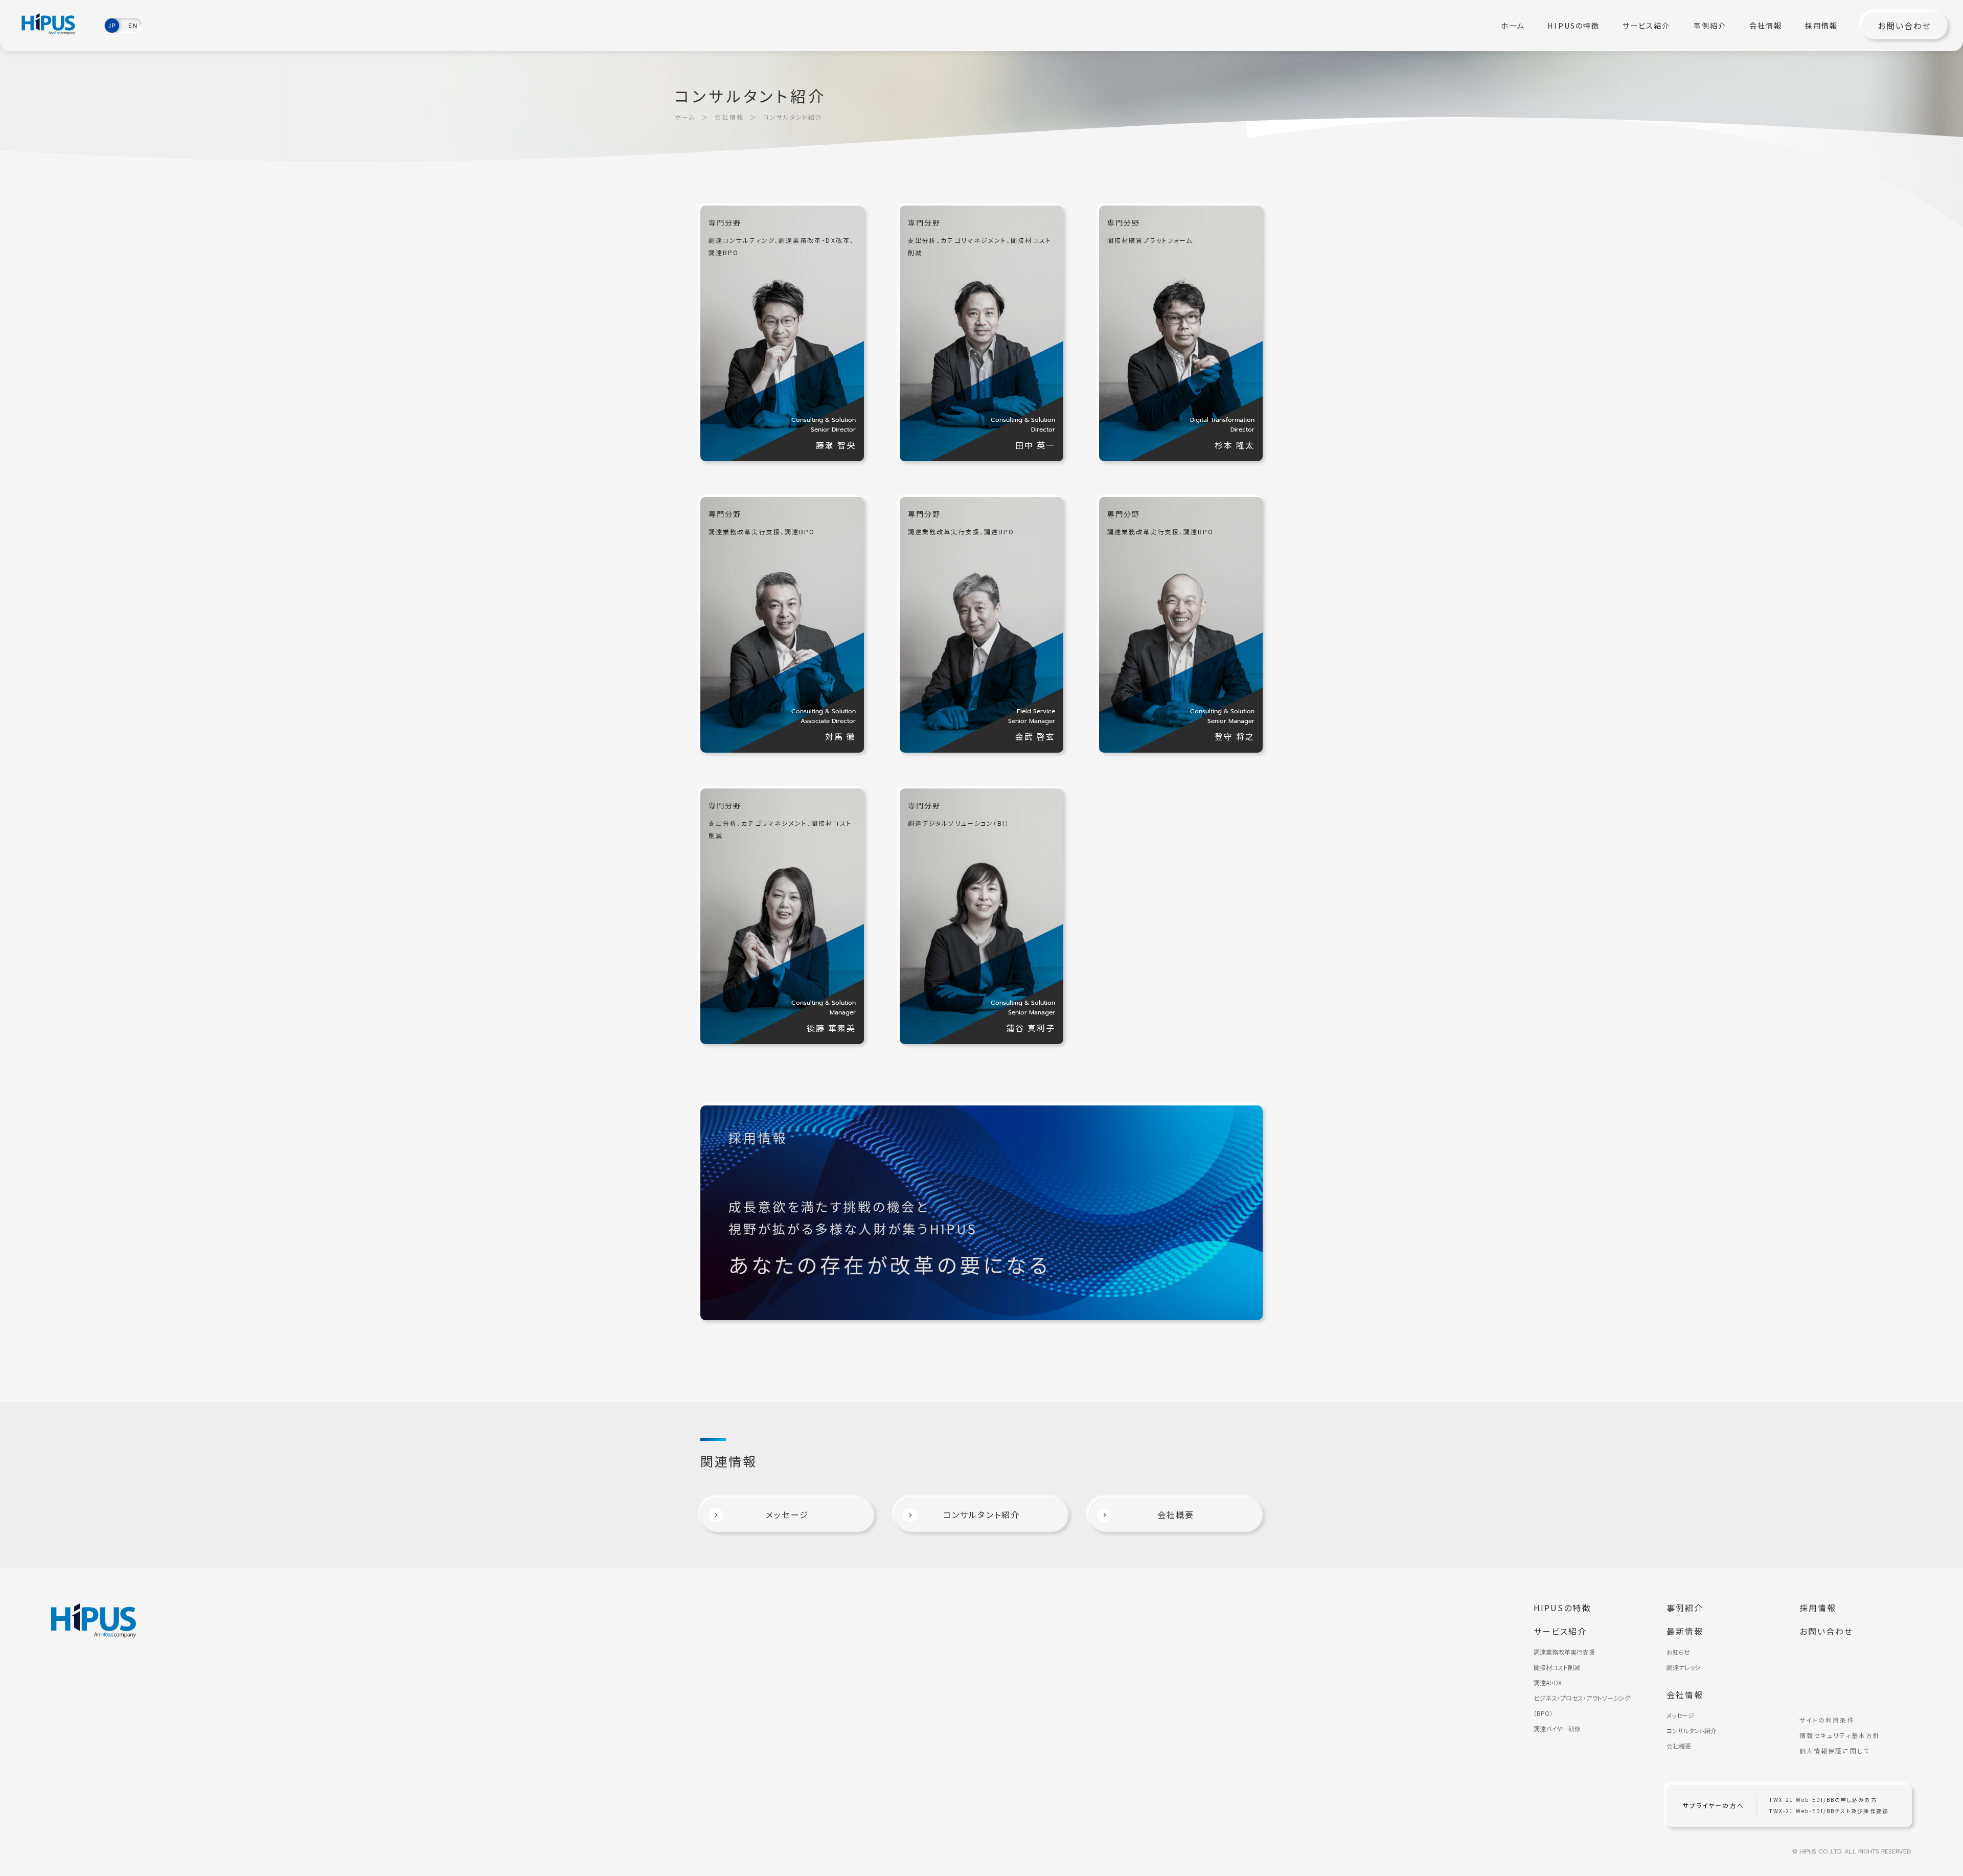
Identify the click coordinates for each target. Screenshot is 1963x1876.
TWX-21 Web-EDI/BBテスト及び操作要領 (1829, 1811)
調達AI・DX (1548, 1682)
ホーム (1513, 26)
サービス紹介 (1646, 26)
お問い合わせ (1904, 26)
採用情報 (1821, 26)
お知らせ (1678, 1652)
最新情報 (1685, 1631)
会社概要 (1679, 1746)
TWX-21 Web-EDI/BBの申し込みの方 (1823, 1800)
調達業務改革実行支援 (1564, 1652)
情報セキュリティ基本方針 (1840, 1735)
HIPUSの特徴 (1573, 26)
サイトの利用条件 (1827, 1720)
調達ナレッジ (1684, 1667)
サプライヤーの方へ (1714, 1805)
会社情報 (1766, 26)
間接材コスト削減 (1557, 1667)
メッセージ (1680, 1715)
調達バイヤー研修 (1557, 1728)
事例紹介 (1710, 26)
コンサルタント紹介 (1692, 1731)
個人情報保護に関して (1835, 1751)
